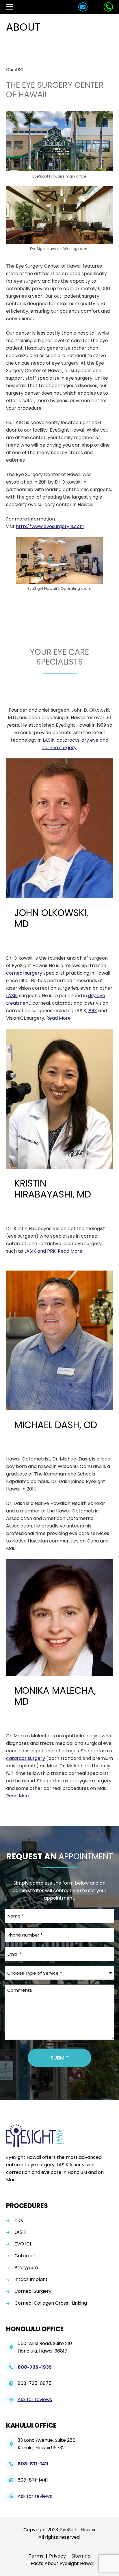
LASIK (49, 740)
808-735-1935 (35, 2367)
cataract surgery (26, 1758)
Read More (58, 1018)
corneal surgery (24, 973)
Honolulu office (35, 2329)
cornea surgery (59, 748)
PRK (93, 1011)
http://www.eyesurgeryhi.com (50, 526)
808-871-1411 (33, 2464)
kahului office (31, 2425)
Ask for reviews (35, 2399)
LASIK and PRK (40, 1251)
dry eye (90, 740)
